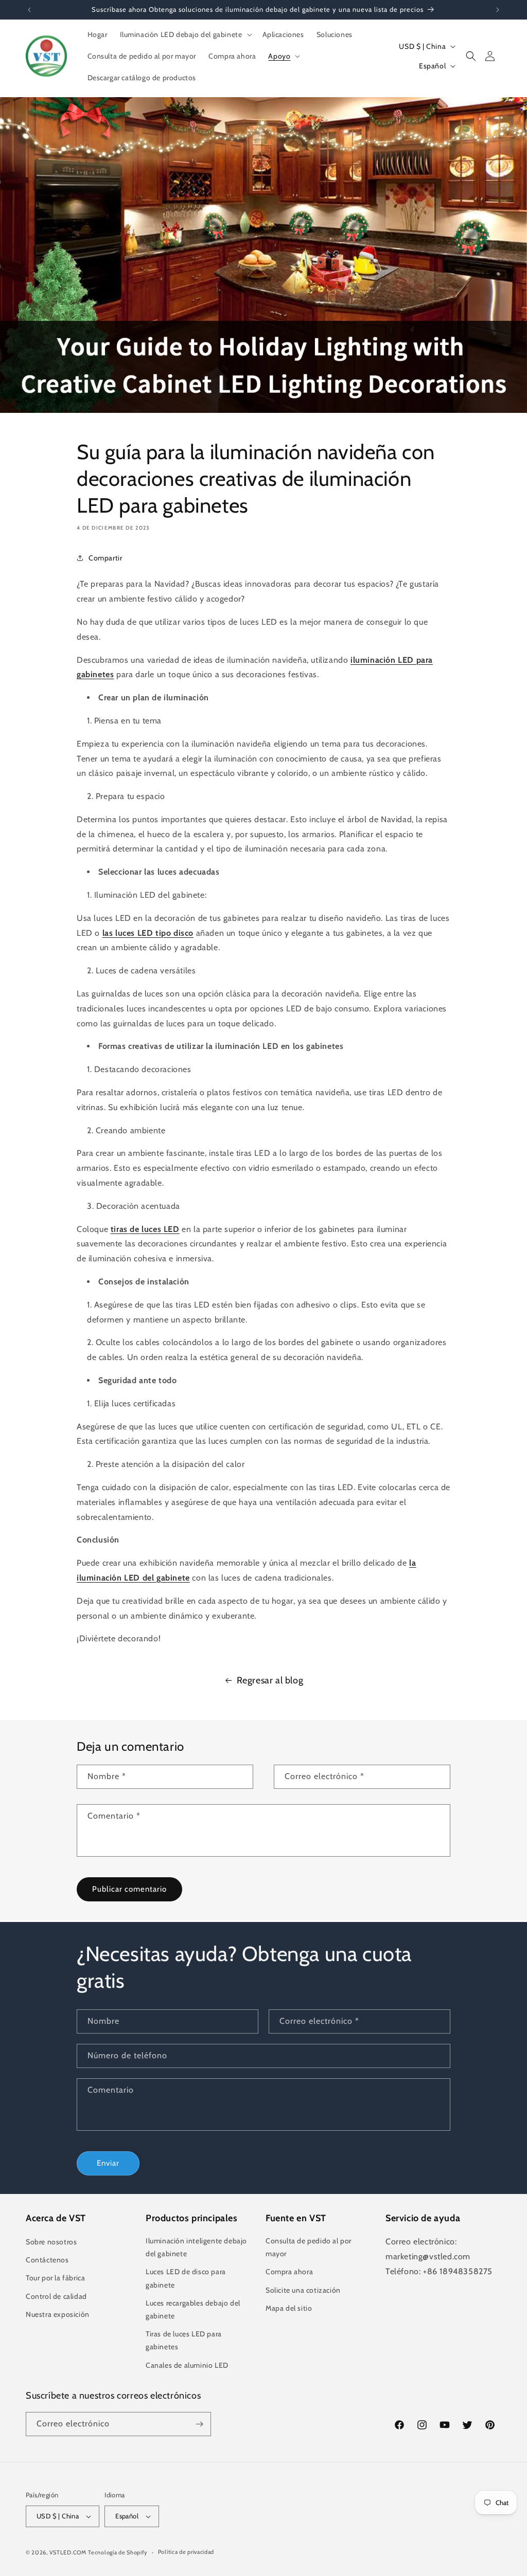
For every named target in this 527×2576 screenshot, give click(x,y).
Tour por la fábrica (55, 2278)
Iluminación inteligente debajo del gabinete (196, 2247)
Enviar (108, 2163)
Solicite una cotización (303, 2290)
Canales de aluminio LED (187, 2365)
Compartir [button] (105, 558)
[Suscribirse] (199, 2424)
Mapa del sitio (289, 2308)
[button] (185, 34)
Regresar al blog (270, 1680)
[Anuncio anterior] (29, 10)
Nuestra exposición (58, 2314)
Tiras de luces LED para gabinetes (184, 2340)
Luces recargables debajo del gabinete (193, 2309)
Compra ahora (289, 2272)
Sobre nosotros (51, 2242)
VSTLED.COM (68, 2552)
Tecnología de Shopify (118, 2552)
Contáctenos (47, 2260)
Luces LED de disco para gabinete (186, 2278)
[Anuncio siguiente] (498, 10)
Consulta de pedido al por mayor (309, 2247)
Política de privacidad (186, 2552)
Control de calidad (56, 2296)
